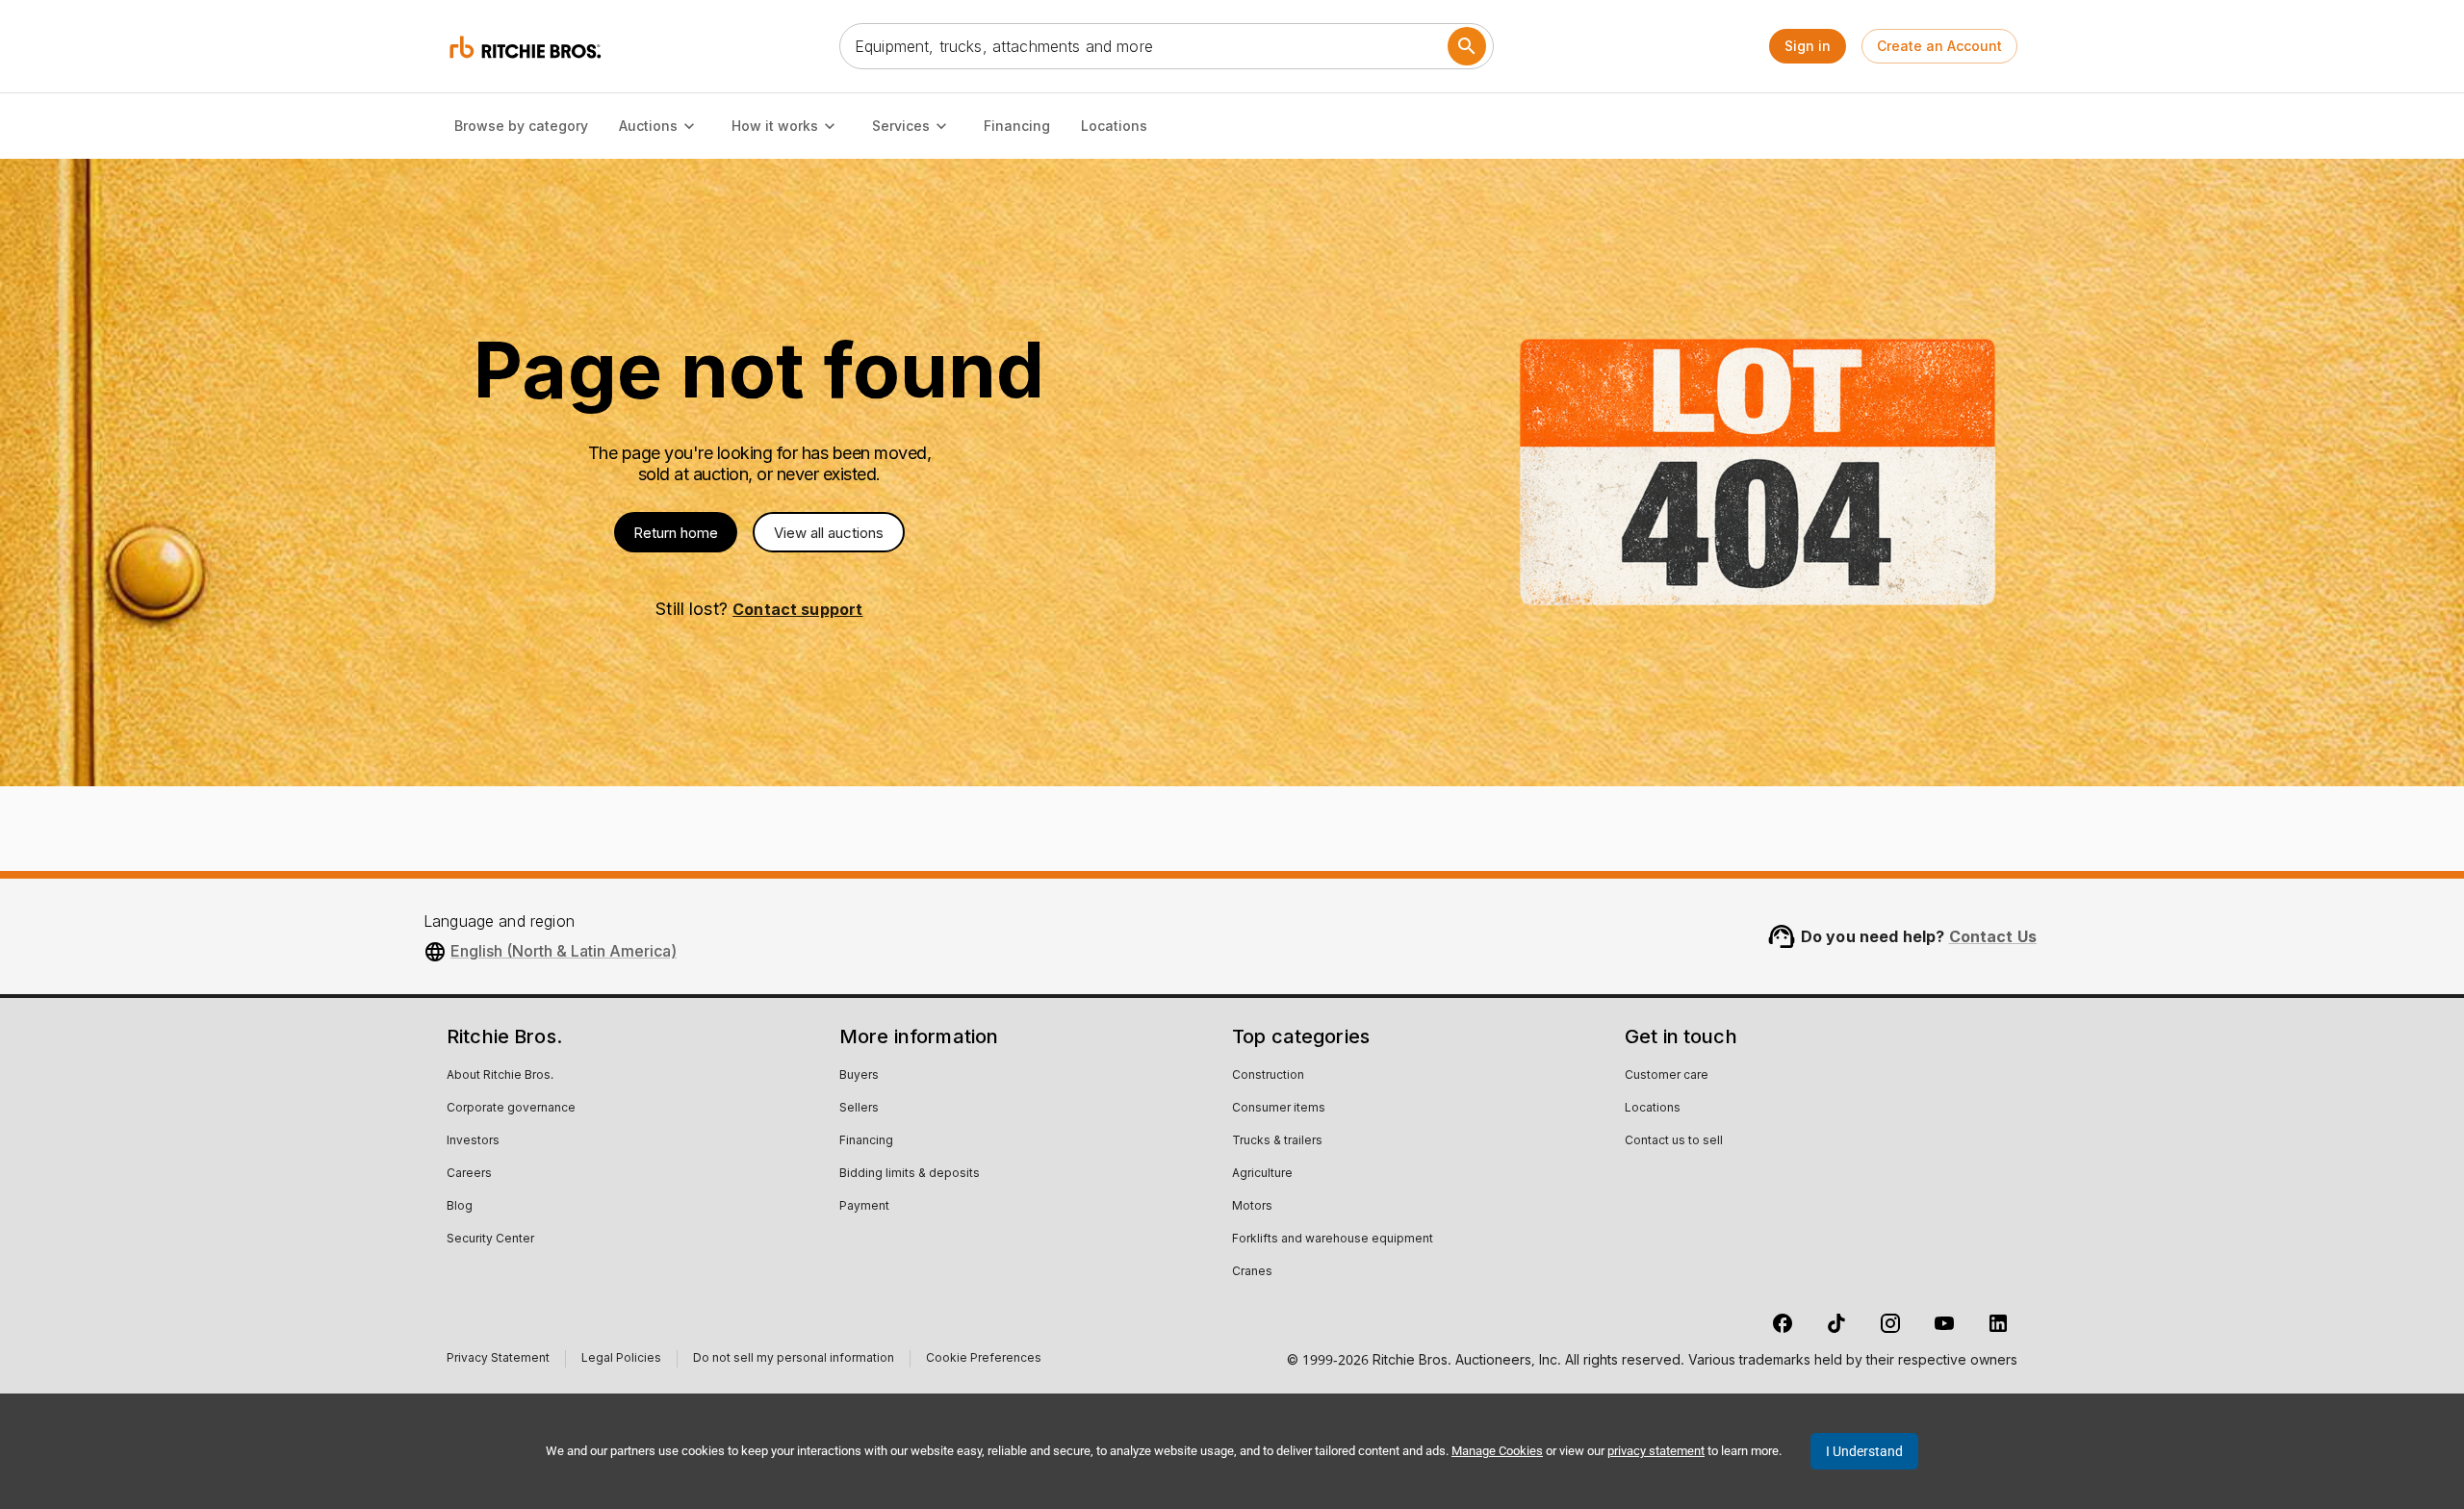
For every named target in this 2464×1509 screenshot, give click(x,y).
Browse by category (521, 126)
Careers (469, 1174)
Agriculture (1262, 1174)
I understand (1864, 1451)
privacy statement (1656, 1451)
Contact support (797, 609)
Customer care (1667, 1076)
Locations (1114, 126)
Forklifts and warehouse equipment (1333, 1240)
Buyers (859, 1076)
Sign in (1808, 46)
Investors (473, 1141)
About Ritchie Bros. (500, 1076)
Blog (460, 1207)
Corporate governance (511, 1109)
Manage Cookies (1497, 1451)
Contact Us (1993, 936)
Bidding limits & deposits (910, 1174)
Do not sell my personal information (794, 1360)
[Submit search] (1467, 46)
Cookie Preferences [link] (984, 1359)
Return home (676, 533)
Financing (1017, 126)
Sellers (859, 1109)
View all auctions (829, 533)
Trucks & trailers (1277, 1141)
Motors (1252, 1207)
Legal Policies (621, 1360)
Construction (1268, 1076)
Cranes (1252, 1272)
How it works (775, 126)
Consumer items (1279, 1109)
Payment (864, 1207)
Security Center (490, 1240)
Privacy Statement (498, 1360)
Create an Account (1939, 46)
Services (901, 126)
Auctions (648, 126)
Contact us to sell (1674, 1141)
